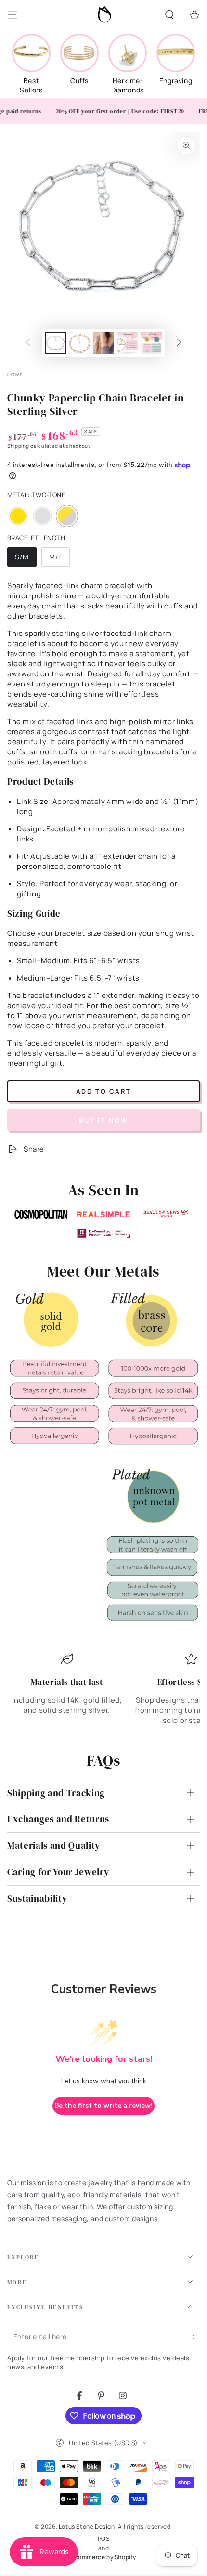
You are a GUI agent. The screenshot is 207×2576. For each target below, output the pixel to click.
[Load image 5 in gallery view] (152, 343)
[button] (169, 15)
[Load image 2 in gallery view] (79, 343)
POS (104, 2539)
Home (15, 375)
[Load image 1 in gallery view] (55, 343)
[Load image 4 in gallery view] (128, 343)
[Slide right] (179, 343)
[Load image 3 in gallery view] (103, 343)
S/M (26, 559)
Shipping (18, 446)
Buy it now (104, 1120)
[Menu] (13, 15)
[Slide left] (28, 343)
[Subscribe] (194, 2337)
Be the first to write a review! (103, 2105)
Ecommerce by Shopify (103, 2557)
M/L (59, 559)
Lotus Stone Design (87, 2527)
